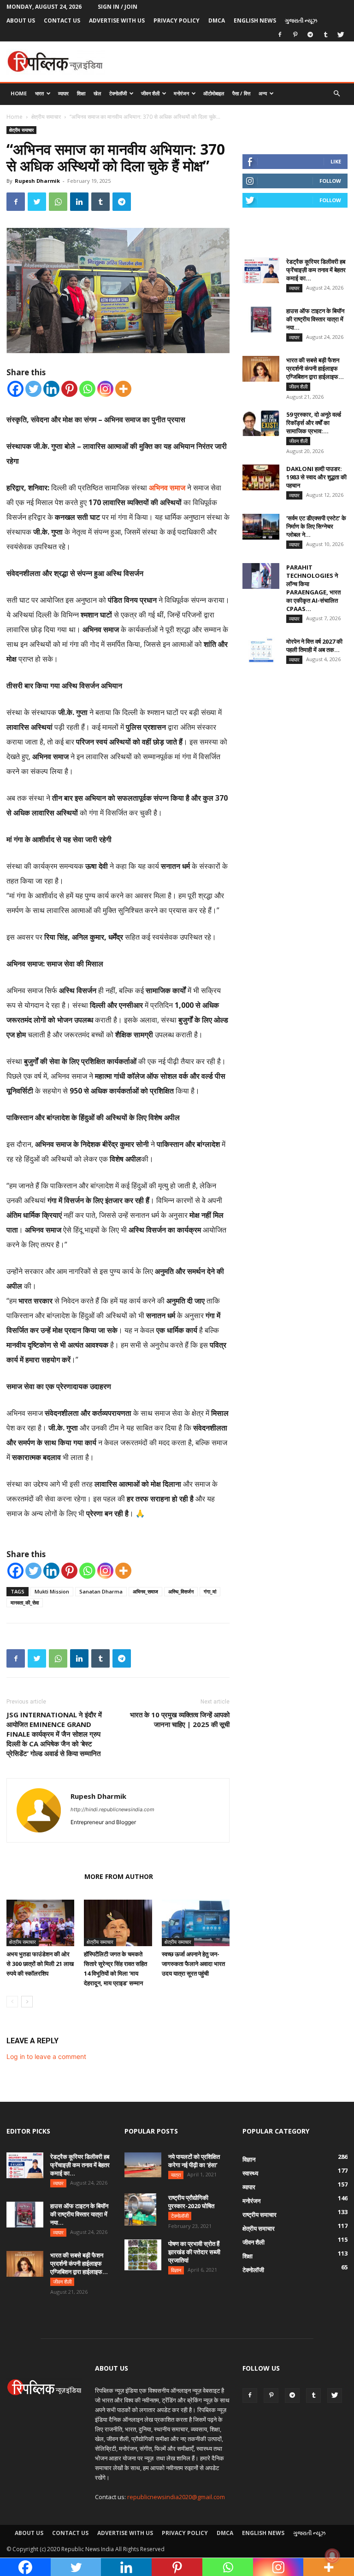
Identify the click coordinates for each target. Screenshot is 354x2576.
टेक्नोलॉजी (118, 93)
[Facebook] (280, 35)
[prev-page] (12, 2002)
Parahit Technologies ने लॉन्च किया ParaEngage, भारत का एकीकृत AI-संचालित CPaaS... (313, 588)
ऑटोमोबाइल (214, 93)
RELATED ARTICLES (43, 1876)
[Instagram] (105, 389)
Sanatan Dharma (101, 1591)
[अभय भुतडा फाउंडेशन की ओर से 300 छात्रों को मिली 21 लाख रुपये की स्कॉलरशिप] (40, 1923)
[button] (336, 94)
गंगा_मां (210, 1591)
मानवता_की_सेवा (25, 1602)
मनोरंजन (181, 93)
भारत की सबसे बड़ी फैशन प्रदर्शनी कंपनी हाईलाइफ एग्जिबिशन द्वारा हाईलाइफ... (315, 368)
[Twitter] (341, 35)
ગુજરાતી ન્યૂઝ (301, 20)
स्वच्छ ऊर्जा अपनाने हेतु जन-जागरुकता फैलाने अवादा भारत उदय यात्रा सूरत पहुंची (193, 1964)
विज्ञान (176, 2270)
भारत (39, 93)
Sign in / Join (118, 7)
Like (336, 161)
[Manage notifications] (332, 2556)
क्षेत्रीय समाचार (46, 117)
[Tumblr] (325, 35)
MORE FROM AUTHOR (119, 1876)
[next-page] (27, 2002)
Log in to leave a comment (46, 2056)
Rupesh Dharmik (37, 181)
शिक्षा (81, 93)
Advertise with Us (117, 20)
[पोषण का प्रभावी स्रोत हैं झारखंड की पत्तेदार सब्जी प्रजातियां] (143, 2255)
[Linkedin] (79, 202)
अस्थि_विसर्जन (181, 1591)
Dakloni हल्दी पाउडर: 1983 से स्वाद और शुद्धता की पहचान (316, 477)
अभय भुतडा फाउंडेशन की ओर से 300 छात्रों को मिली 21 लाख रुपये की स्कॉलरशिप (40, 1964)
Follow (330, 181)
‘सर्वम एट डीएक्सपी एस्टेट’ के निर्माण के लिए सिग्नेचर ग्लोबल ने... (316, 526)
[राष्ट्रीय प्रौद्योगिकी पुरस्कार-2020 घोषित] (143, 2210)
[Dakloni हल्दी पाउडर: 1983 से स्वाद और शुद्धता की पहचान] (261, 477)
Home (19, 93)
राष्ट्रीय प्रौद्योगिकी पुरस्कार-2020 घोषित (191, 2202)
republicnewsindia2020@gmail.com (176, 2497)
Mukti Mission (52, 1591)
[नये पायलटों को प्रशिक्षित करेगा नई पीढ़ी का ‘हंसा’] (143, 2165)
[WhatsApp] (58, 202)
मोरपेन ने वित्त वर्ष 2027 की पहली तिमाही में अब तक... (314, 645)
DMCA (217, 20)
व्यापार (63, 93)
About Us (21, 20)
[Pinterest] (295, 35)
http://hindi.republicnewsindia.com (112, 1809)
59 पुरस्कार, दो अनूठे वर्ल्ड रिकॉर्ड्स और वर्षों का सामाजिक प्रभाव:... (314, 423)
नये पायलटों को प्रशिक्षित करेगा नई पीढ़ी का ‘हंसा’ (194, 2161)
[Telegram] (310, 35)
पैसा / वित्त (241, 93)
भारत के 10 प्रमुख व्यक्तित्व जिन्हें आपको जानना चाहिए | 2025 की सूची (180, 1719)
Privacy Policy (177, 20)
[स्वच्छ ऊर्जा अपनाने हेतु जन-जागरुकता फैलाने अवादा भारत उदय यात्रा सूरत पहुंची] (196, 1923)
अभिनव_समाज (145, 1591)
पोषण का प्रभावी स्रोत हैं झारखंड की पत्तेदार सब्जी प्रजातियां (194, 2252)
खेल (97, 93)
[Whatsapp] (87, 389)
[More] (123, 389)
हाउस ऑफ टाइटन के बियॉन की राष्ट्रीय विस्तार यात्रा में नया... (315, 319)
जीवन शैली (150, 93)
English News (255, 20)
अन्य (263, 93)
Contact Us (62, 20)
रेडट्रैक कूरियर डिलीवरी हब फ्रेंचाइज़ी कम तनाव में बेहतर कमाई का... (316, 270)
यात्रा (176, 2175)
